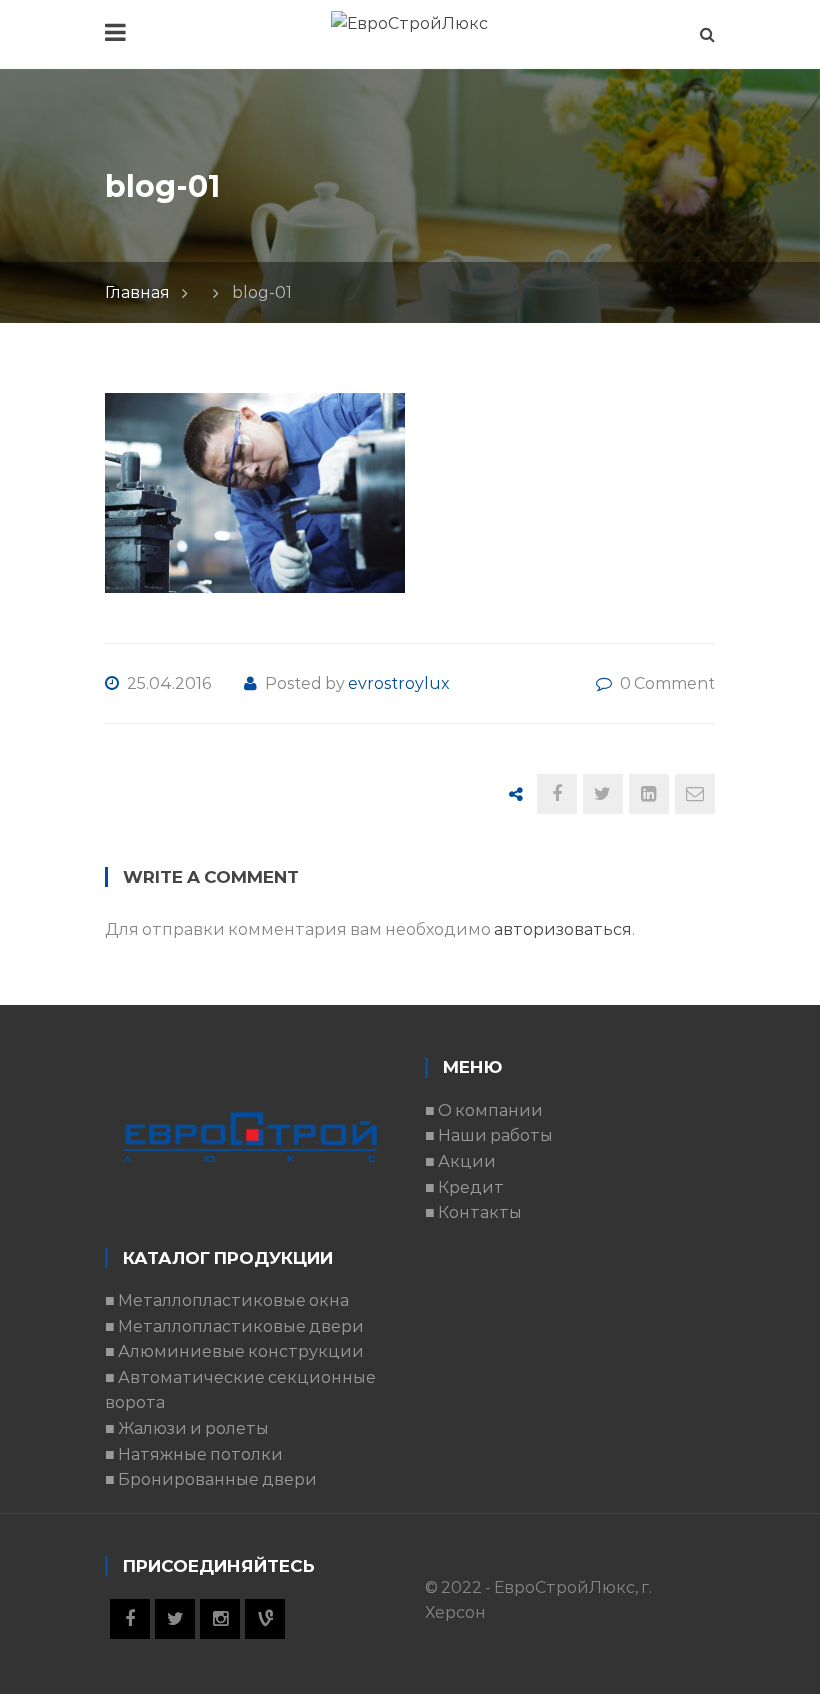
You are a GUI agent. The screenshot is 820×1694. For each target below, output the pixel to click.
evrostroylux (399, 683)
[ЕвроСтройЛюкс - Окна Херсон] (409, 22)
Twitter (175, 1619)
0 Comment (667, 683)
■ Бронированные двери (211, 1479)
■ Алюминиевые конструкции (234, 1351)
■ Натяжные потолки (194, 1454)
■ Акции (460, 1161)
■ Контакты (473, 1212)
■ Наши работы (489, 1135)
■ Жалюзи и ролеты (187, 1428)
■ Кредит (464, 1187)
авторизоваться (563, 929)
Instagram (220, 1619)
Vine (265, 1619)
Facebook (130, 1619)
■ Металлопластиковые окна (227, 1300)
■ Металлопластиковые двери (234, 1326)
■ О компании (484, 1110)
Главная (137, 292)
